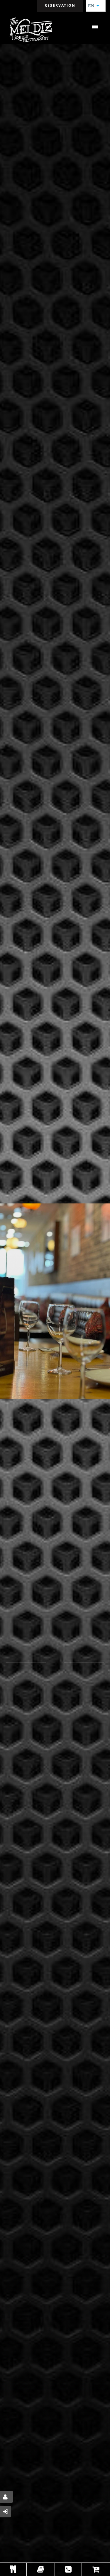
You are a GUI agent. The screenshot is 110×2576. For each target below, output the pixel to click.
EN (93, 6)
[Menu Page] (13, 2569)
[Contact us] (68, 2569)
